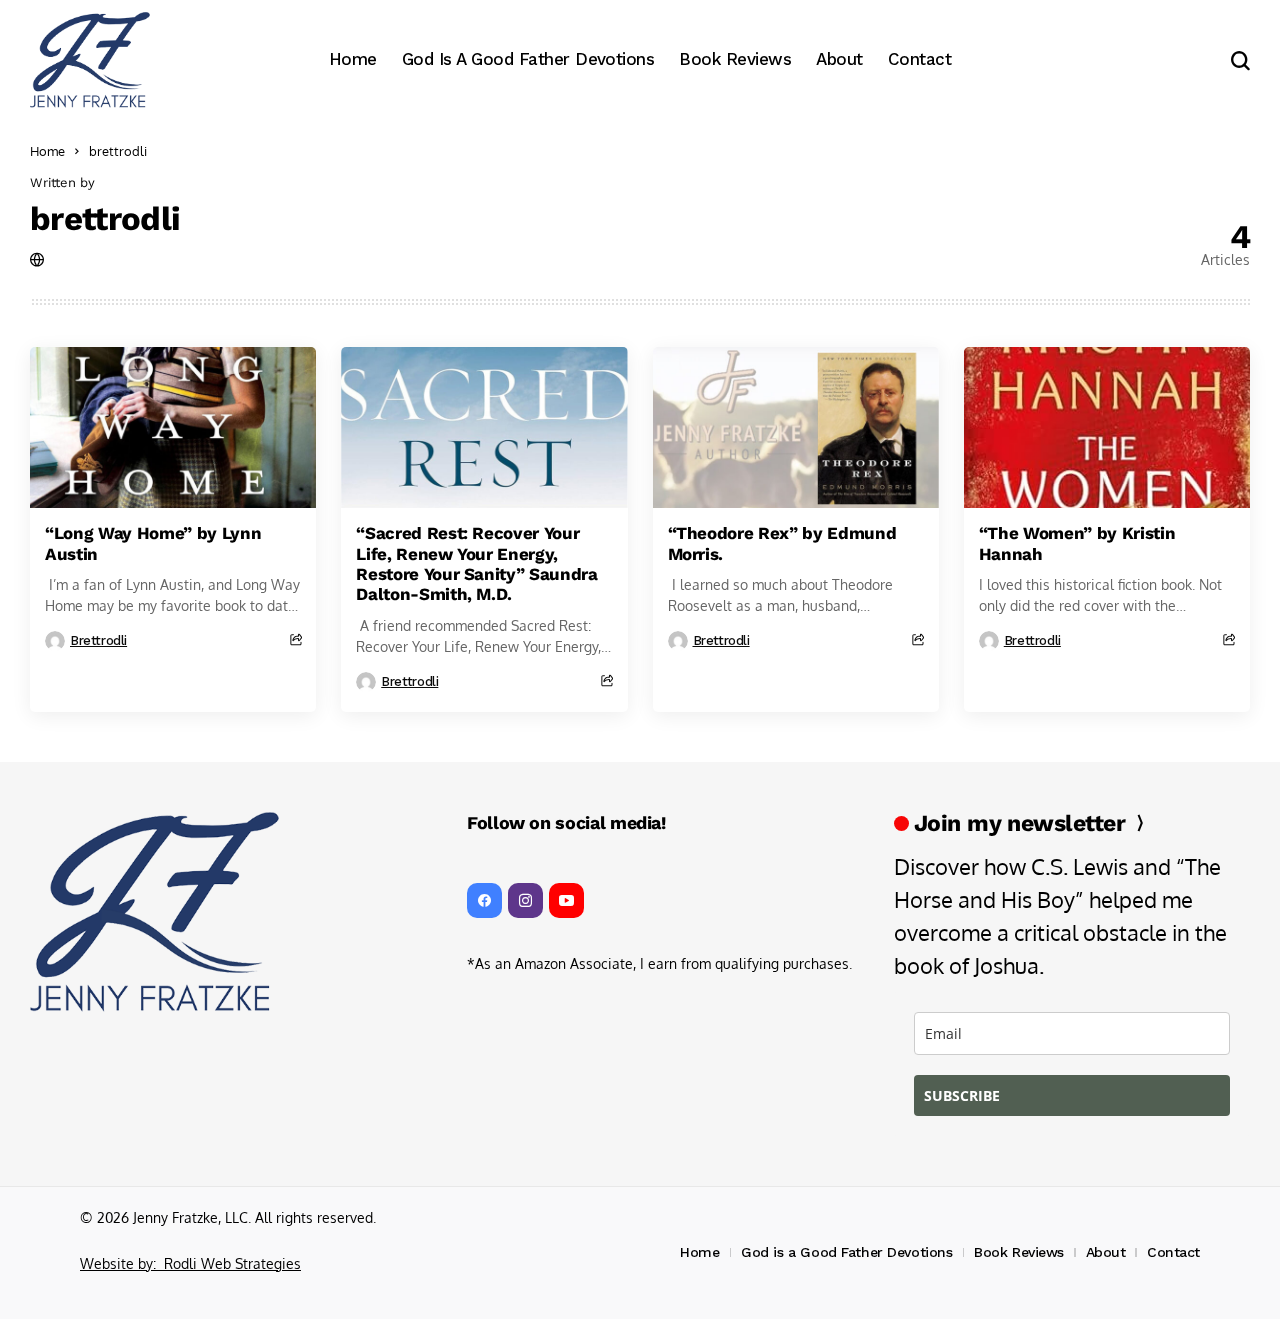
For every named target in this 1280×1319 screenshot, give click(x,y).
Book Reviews (1019, 1252)
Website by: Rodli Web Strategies (190, 1263)
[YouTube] (566, 900)
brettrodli (105, 218)
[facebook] (484, 900)
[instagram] (525, 900)
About (1106, 1252)
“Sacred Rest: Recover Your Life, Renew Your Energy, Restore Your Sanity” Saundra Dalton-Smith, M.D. (476, 563)
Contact (1173, 1252)
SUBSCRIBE (962, 1095)
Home (47, 151)
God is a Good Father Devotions (846, 1252)
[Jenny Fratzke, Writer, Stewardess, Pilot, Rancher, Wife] (90, 60)
